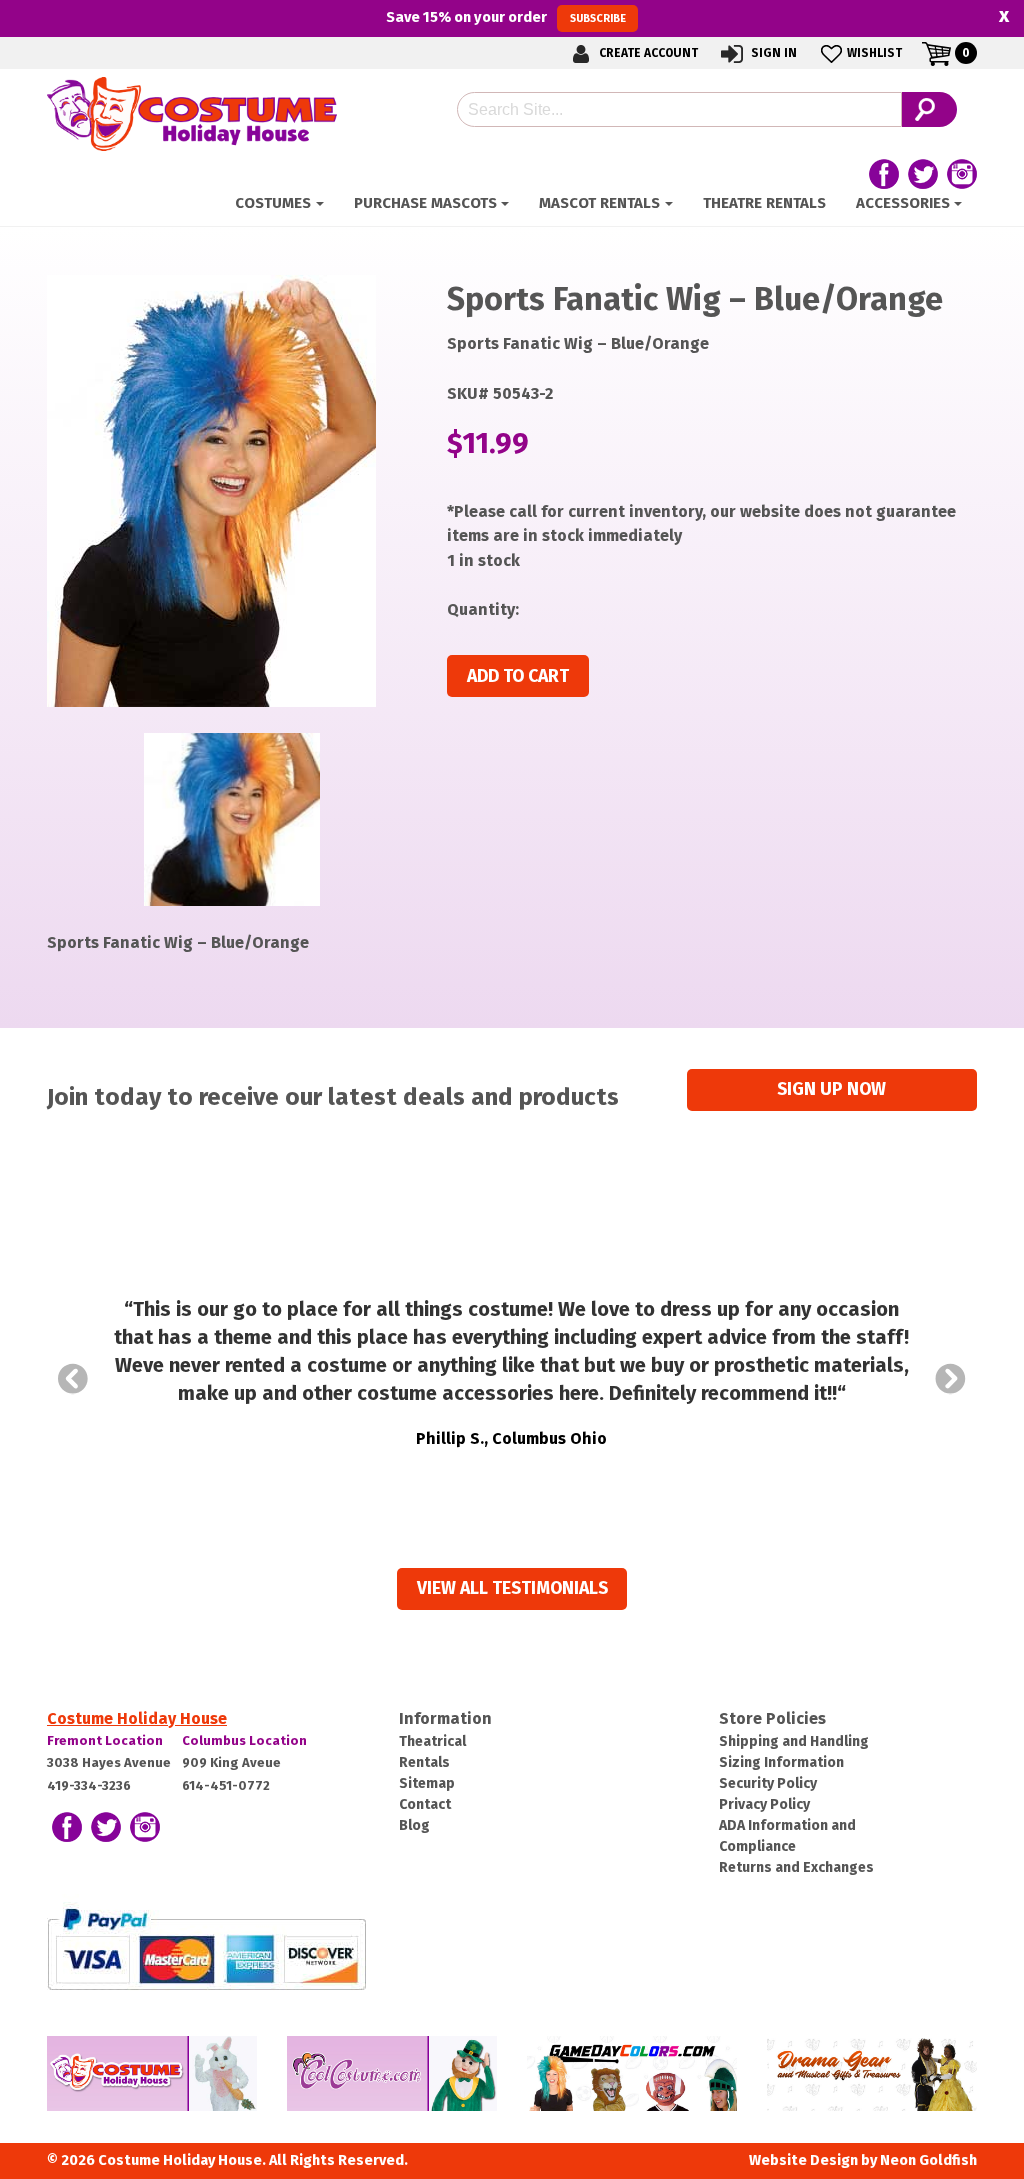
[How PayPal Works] (206, 1947)
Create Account (647, 53)
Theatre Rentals (764, 203)
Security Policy (768, 1783)
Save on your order (505, 17)
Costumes (273, 203)
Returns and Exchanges (796, 1867)
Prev (73, 1379)
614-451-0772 (226, 1785)
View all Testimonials (512, 1588)
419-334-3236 (89, 1785)
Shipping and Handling (794, 1741)
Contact (425, 1804)
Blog (414, 1825)
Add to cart (518, 676)
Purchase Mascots (425, 203)
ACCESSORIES (903, 203)
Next (951, 1379)
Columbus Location (244, 1740)
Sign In (772, 53)
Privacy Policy (764, 1804)
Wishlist (874, 53)
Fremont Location (105, 1740)
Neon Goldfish (928, 2160)
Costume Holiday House (137, 1718)
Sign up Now (831, 1089)
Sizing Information (781, 1762)
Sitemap (427, 1783)
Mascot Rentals (599, 203)
